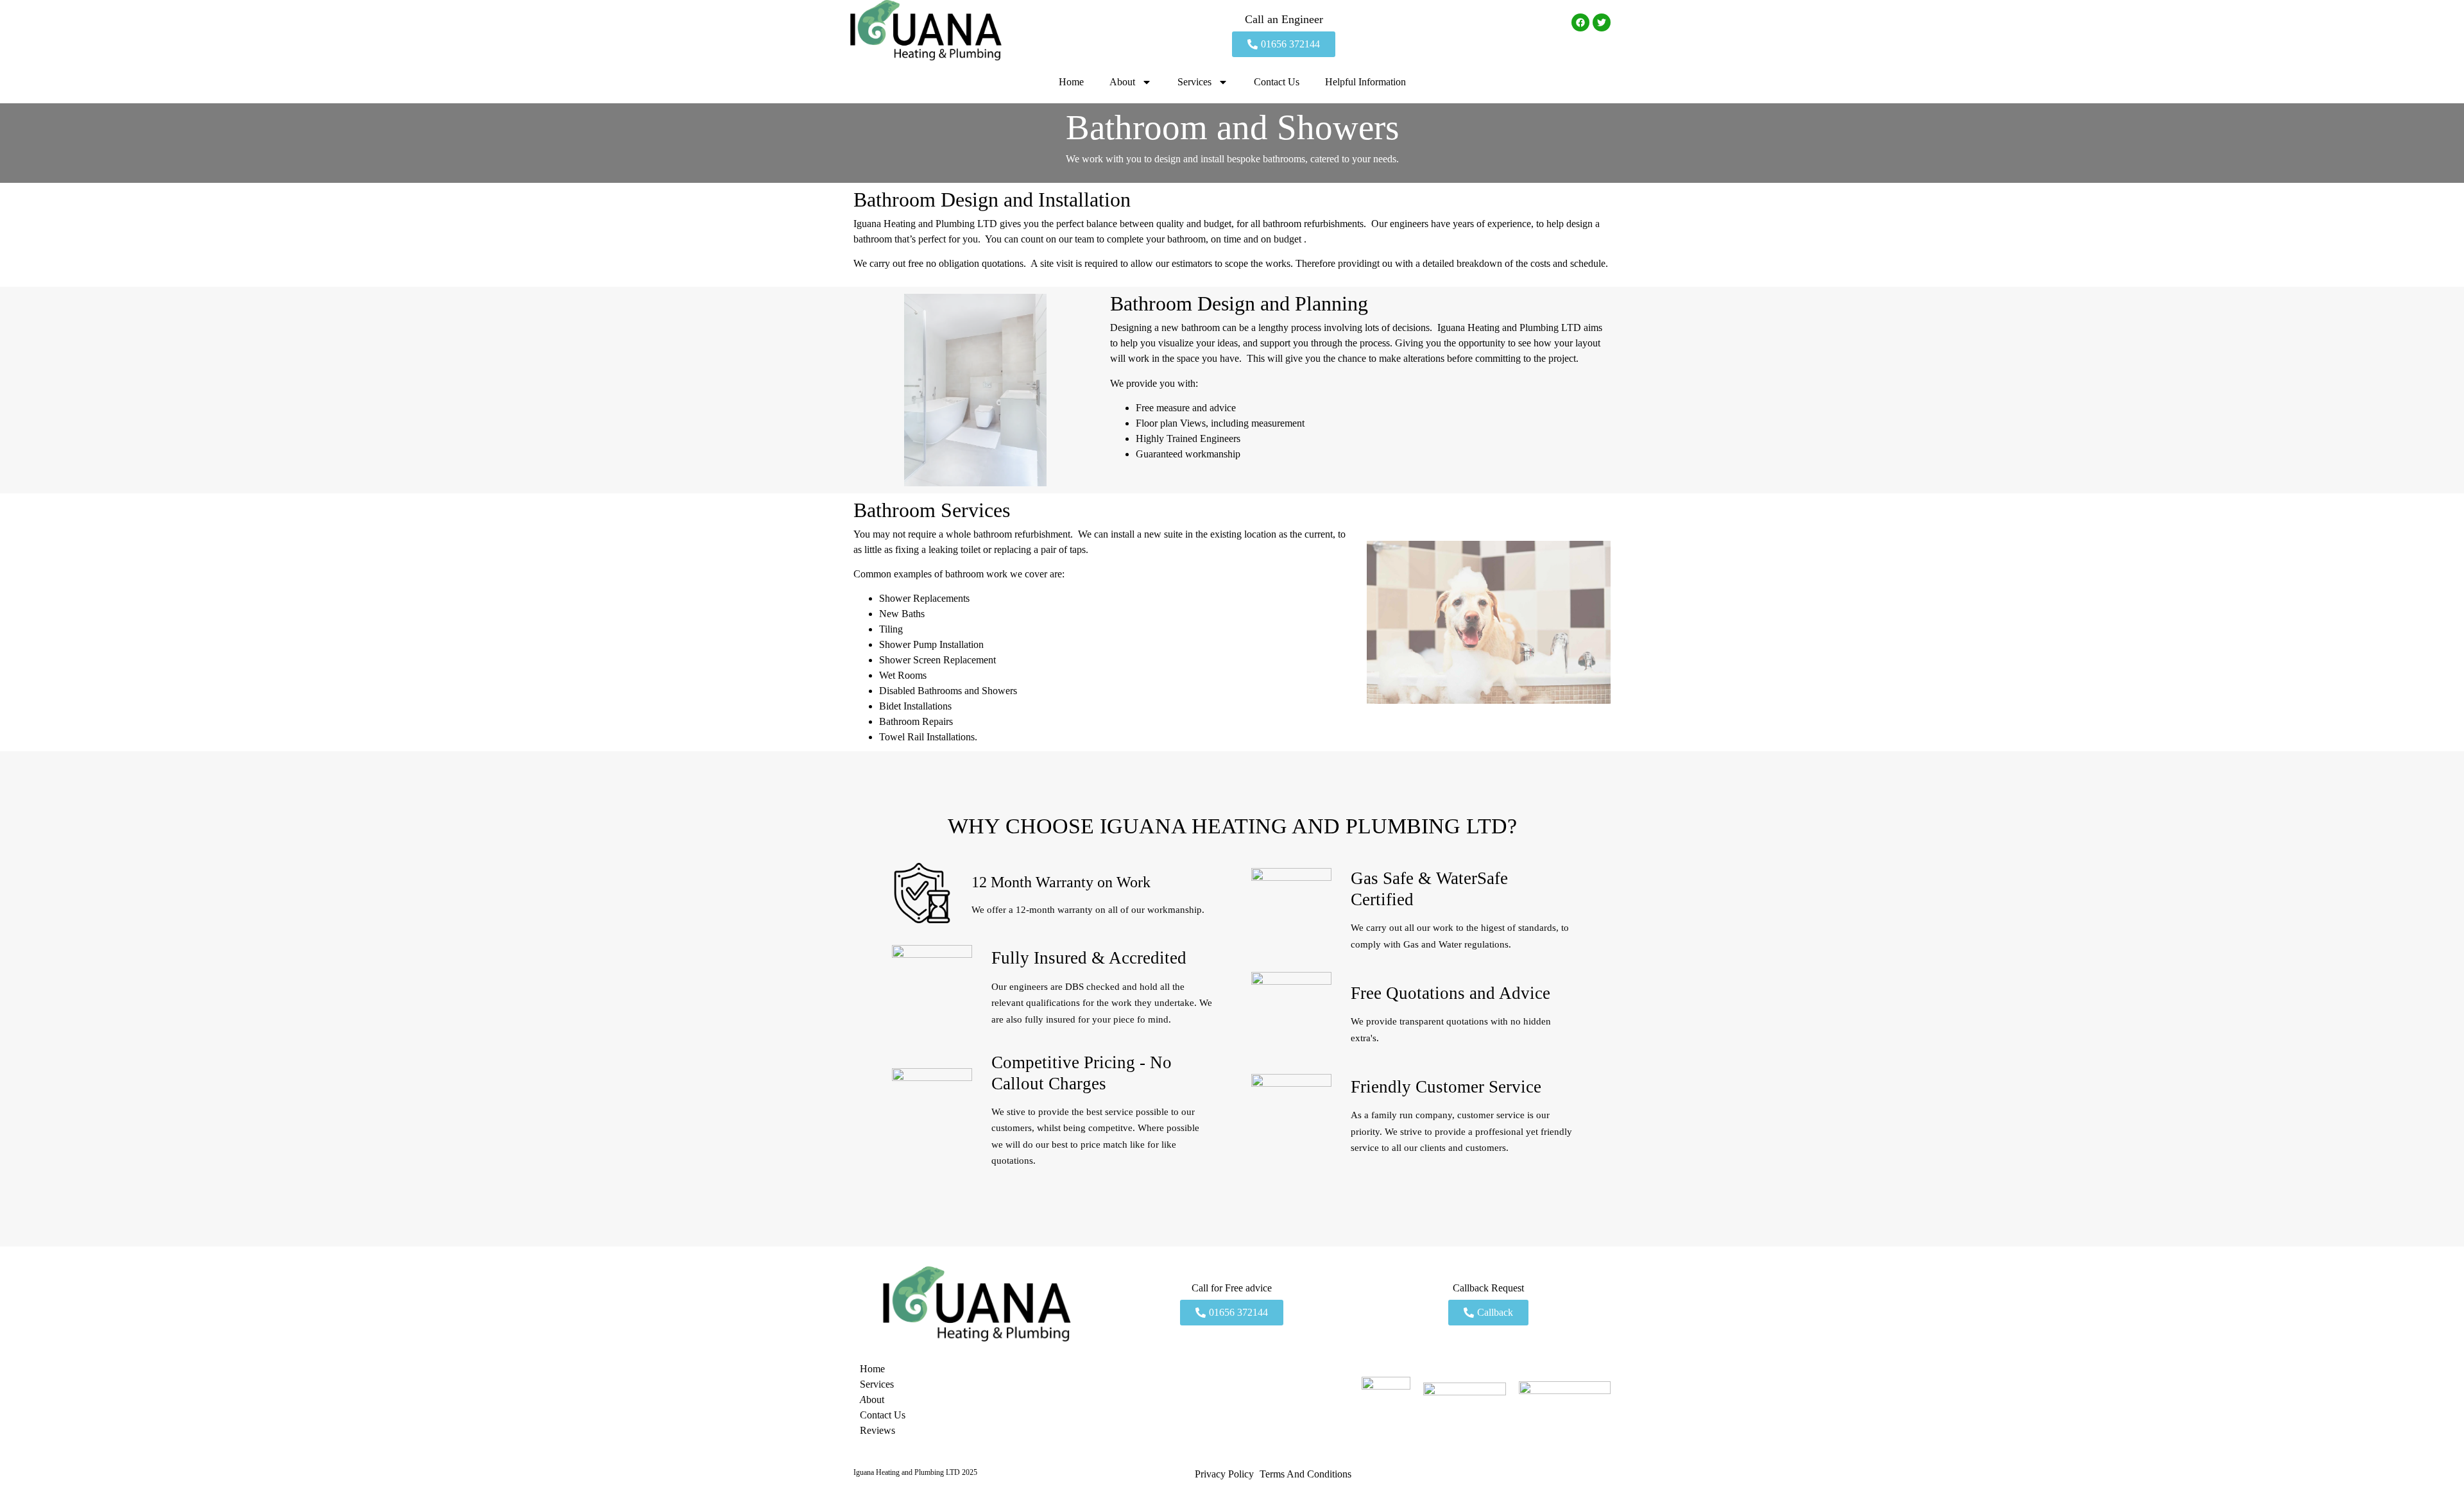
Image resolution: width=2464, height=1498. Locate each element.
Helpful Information (1365, 82)
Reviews (877, 1430)
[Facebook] (1580, 22)
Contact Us (1277, 82)
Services (1194, 82)
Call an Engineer (1284, 19)
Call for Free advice (1232, 1288)
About (1122, 82)
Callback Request (1488, 1288)
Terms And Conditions (1305, 1474)
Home (1071, 82)
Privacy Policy (1224, 1474)
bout (872, 1400)
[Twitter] (1602, 22)
